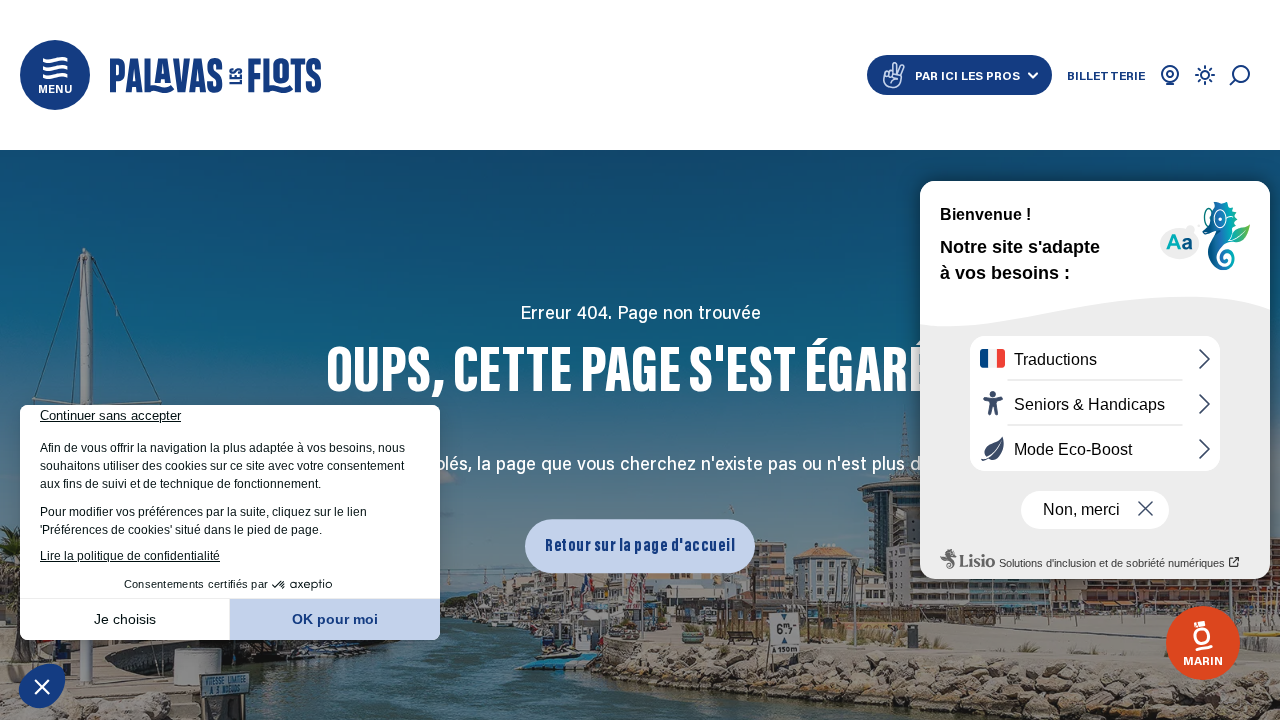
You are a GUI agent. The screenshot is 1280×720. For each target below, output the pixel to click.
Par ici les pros (967, 75)
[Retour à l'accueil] (215, 75)
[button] (55, 75)
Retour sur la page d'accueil (640, 546)
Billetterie (1106, 75)
